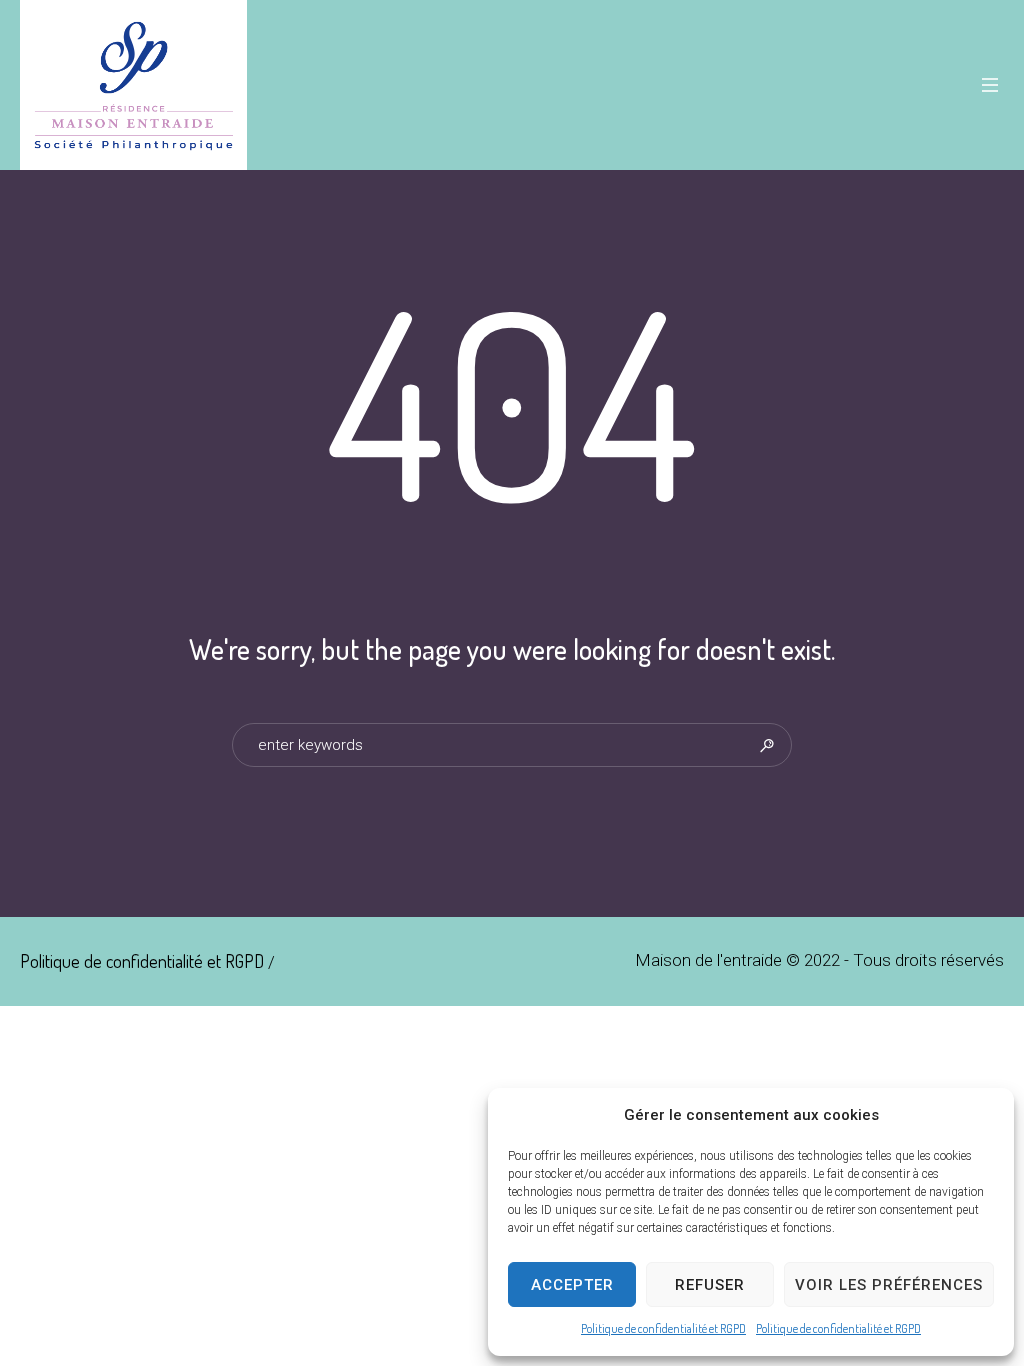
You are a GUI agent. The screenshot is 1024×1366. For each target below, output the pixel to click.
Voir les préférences (889, 1285)
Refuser (710, 1285)
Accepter (572, 1285)
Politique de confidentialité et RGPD (663, 1328)
